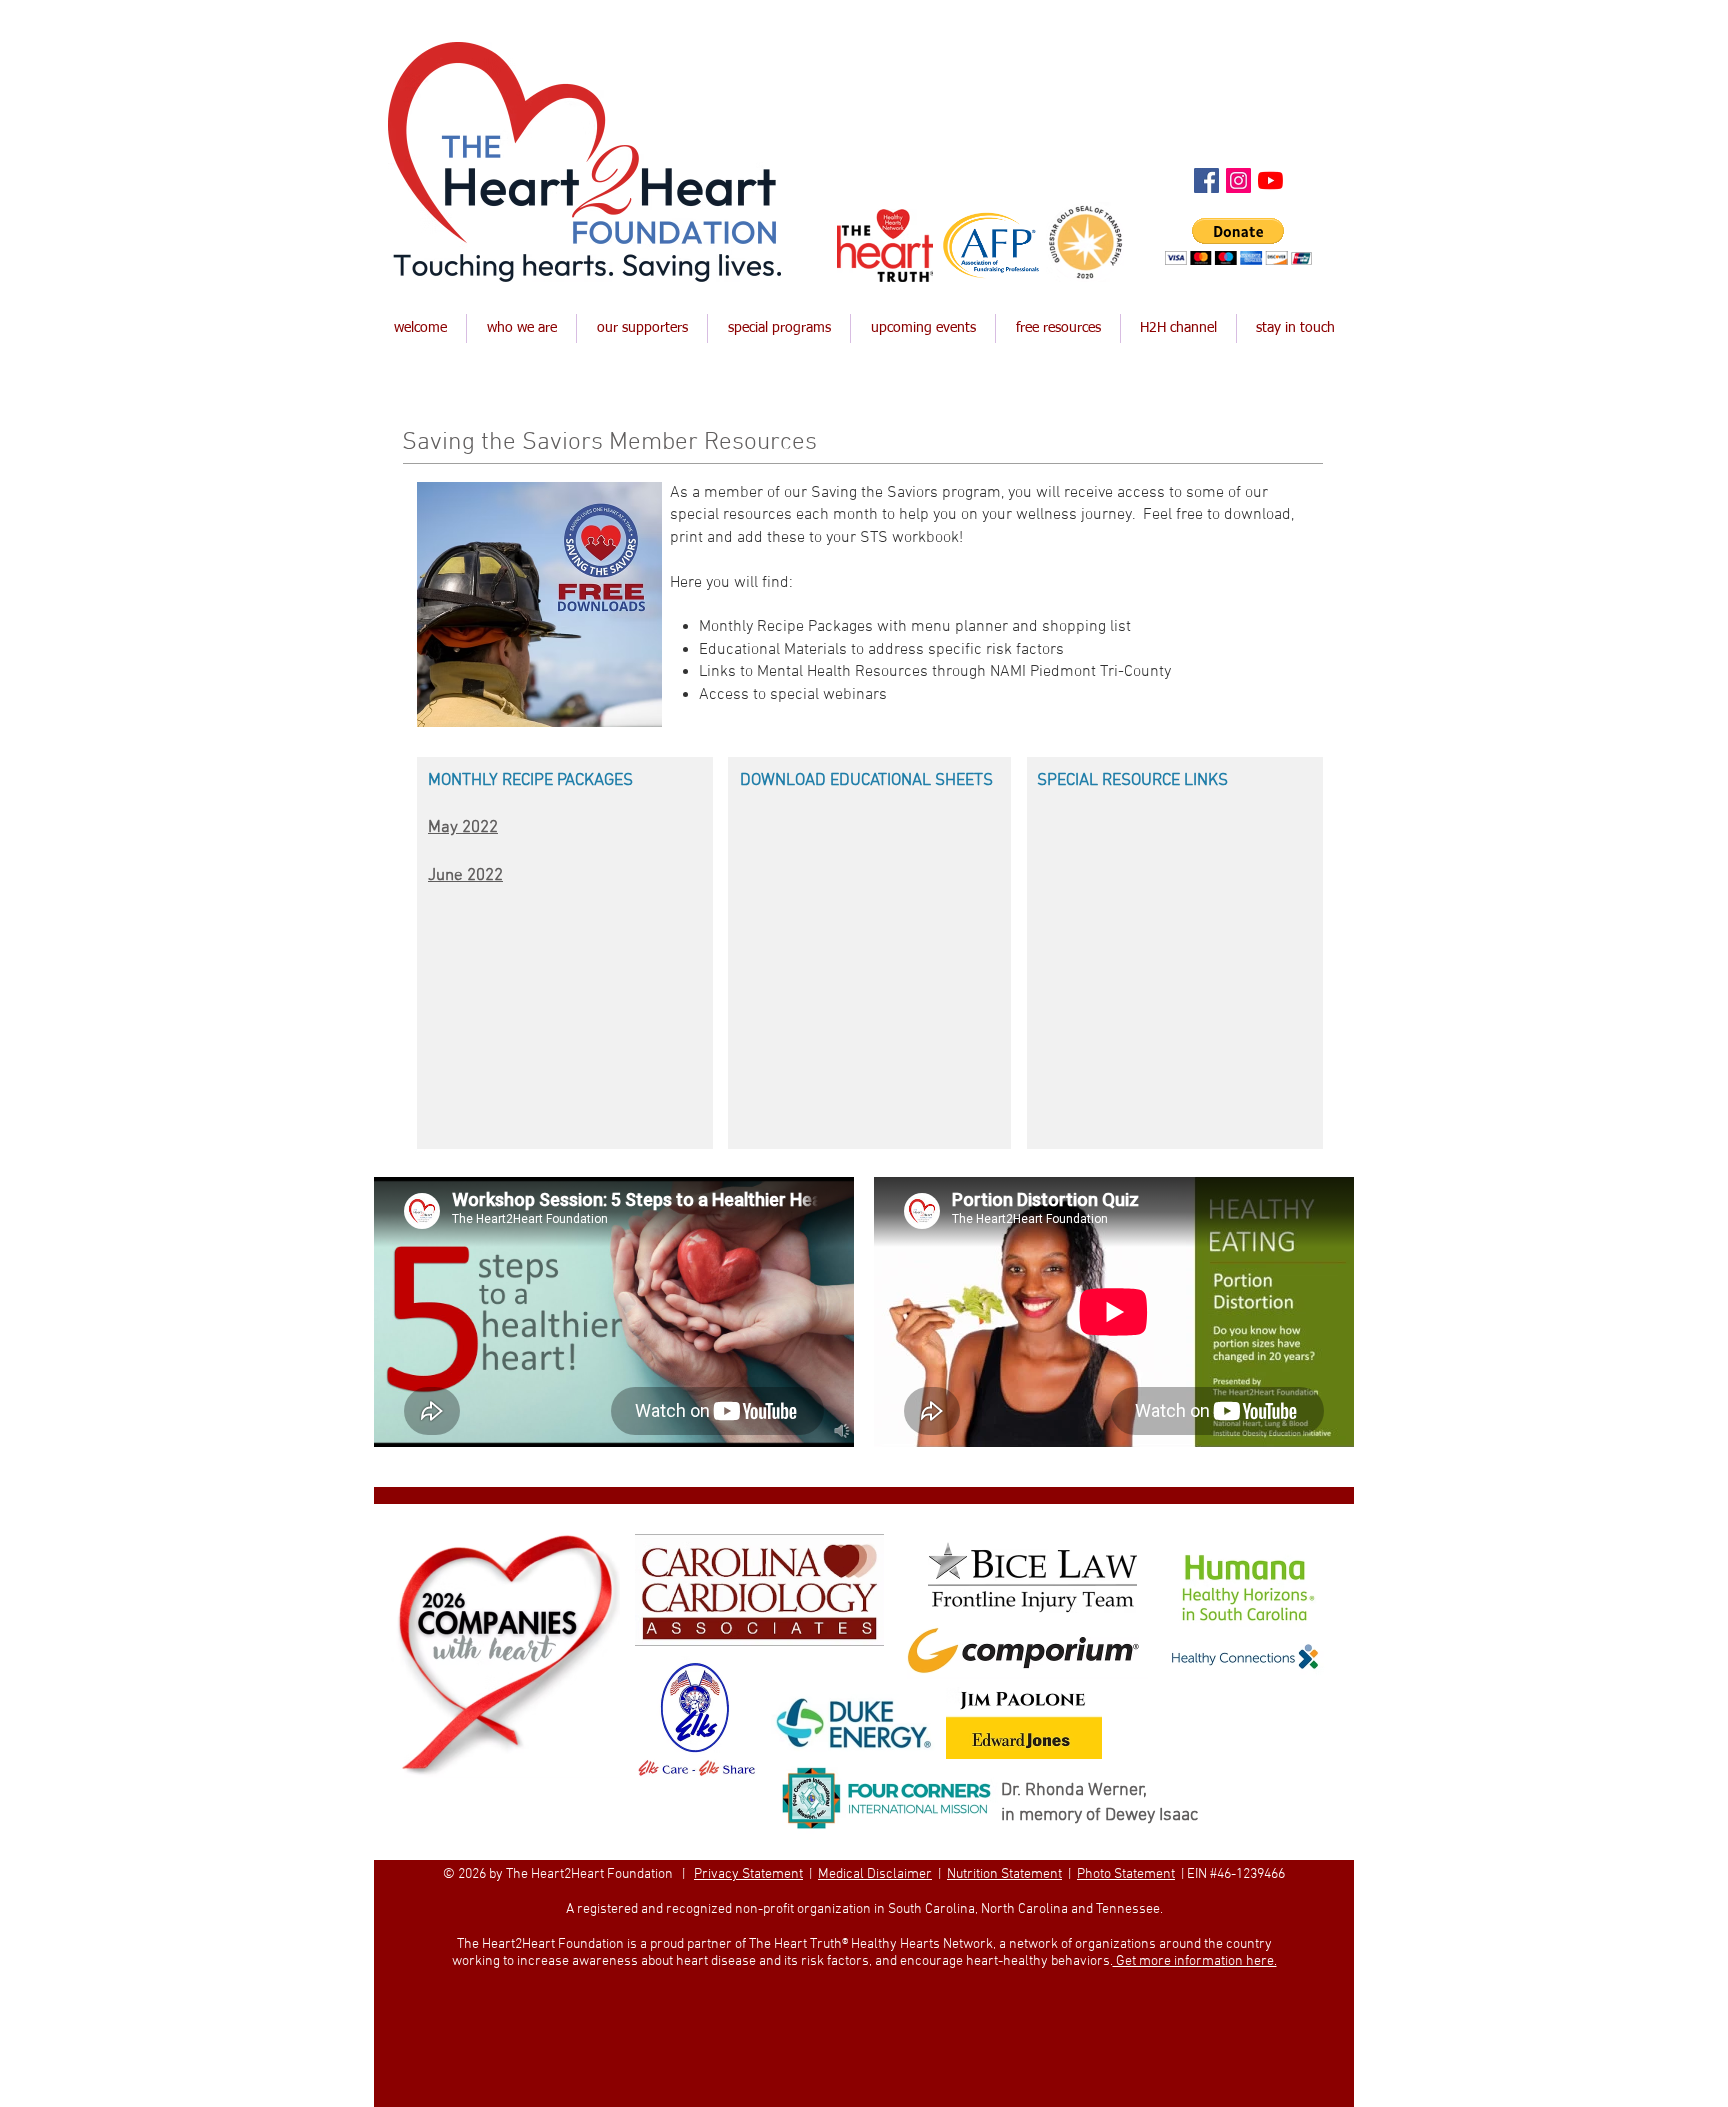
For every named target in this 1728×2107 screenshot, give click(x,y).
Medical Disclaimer (875, 1874)
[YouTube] (1270, 180)
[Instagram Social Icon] (1238, 180)
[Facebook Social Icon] (1206, 180)
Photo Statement (1126, 1874)
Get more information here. (1195, 1961)
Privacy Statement (748, 1874)
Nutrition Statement (1004, 1874)
